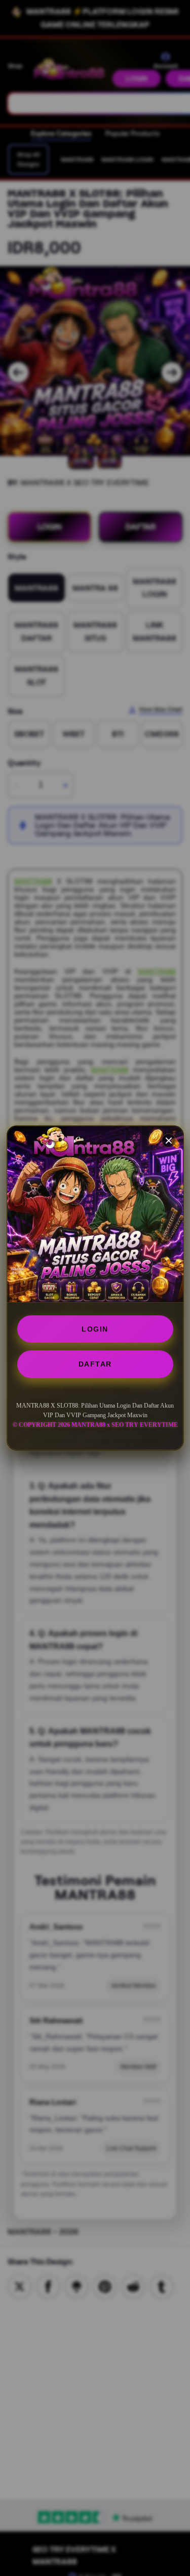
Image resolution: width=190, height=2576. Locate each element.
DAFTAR (95, 1364)
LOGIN (95, 1329)
